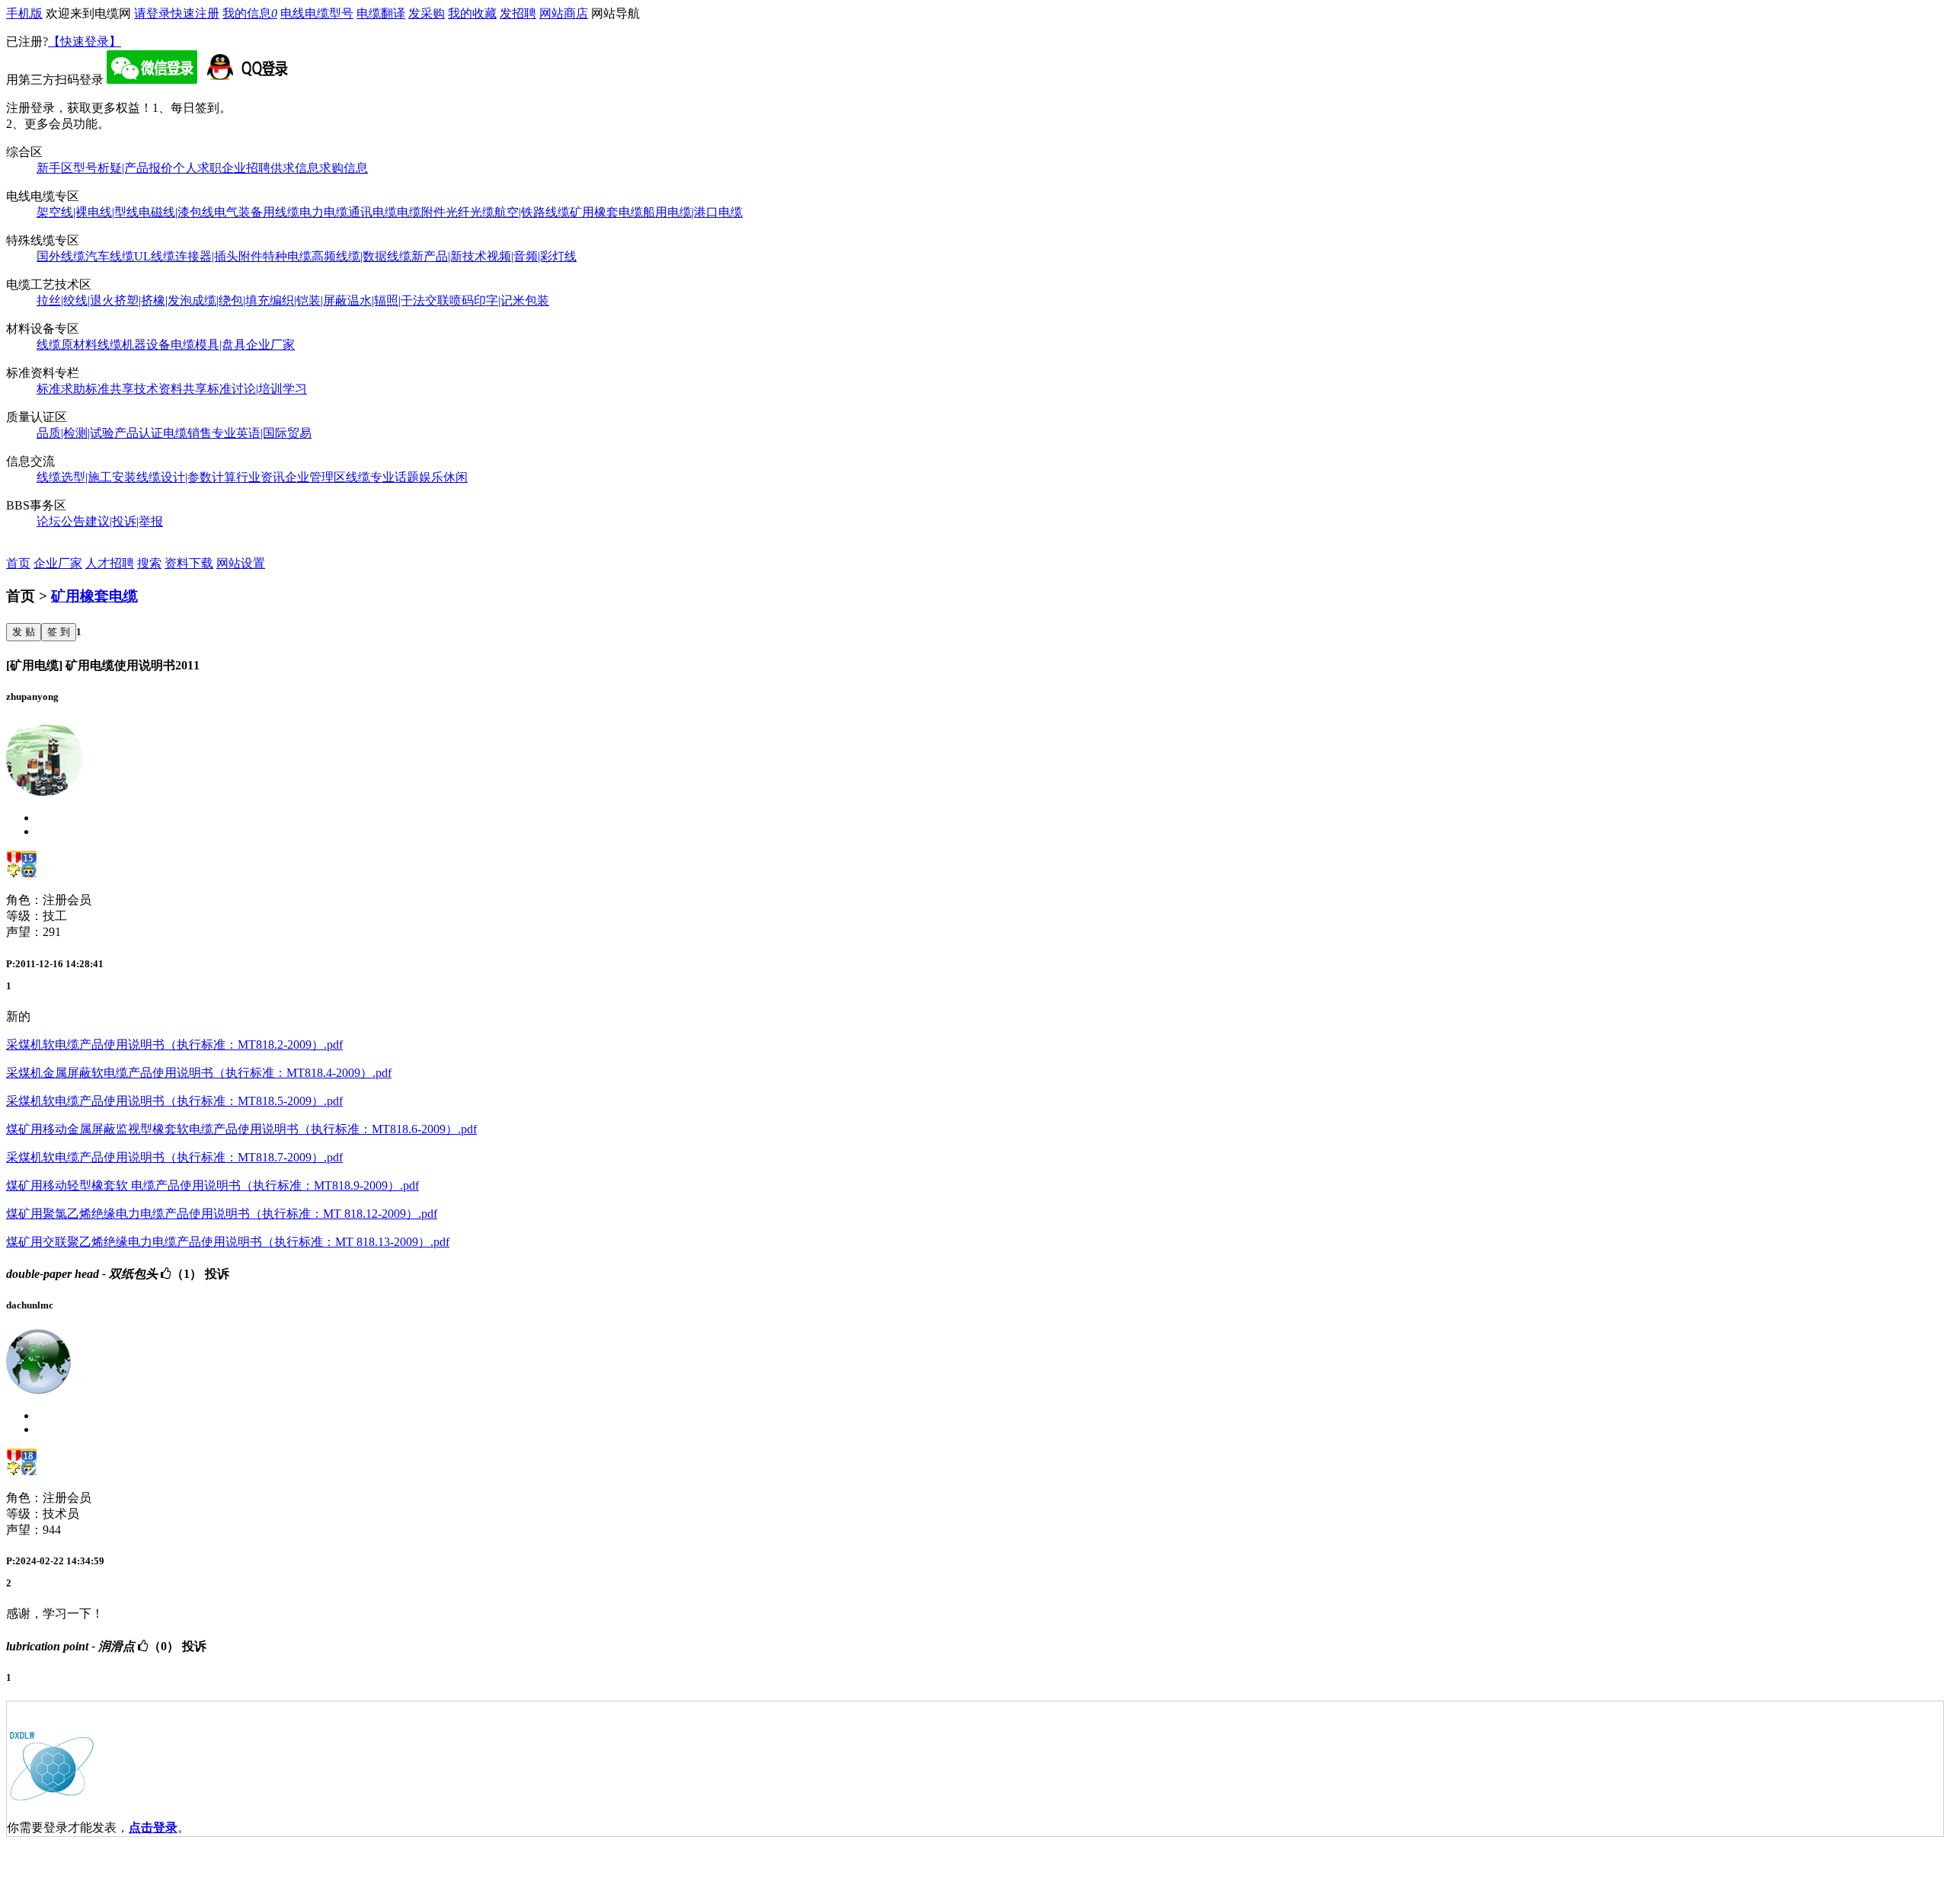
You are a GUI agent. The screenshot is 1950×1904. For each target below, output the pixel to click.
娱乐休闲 (443, 477)
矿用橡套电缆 (606, 212)
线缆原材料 (67, 345)
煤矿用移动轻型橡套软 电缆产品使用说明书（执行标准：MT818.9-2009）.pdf (213, 1185)
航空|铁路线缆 (532, 212)
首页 (18, 563)
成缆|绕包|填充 (231, 300)
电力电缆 (324, 212)
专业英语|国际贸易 (262, 433)
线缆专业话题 (382, 477)
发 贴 (24, 632)
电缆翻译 (381, 13)
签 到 (59, 632)
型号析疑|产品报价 (123, 168)
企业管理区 (315, 477)
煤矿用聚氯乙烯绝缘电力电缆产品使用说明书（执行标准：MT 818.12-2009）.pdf (222, 1214)
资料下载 (189, 563)
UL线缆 (155, 256)
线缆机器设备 (134, 345)
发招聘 (518, 13)
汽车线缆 (110, 256)
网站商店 (564, 13)
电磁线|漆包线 (176, 212)
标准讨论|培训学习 (257, 389)
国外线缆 (61, 256)
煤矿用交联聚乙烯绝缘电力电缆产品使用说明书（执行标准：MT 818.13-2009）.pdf (228, 1242)
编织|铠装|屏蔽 (308, 300)
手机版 (24, 13)
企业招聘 (246, 168)
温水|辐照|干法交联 (398, 300)
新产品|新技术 (449, 256)
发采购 (427, 13)
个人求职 (197, 168)
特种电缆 (287, 256)
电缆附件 (421, 212)
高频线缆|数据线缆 (361, 256)
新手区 (55, 168)
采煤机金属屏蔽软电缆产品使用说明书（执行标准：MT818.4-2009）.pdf (199, 1073)
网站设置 (241, 563)
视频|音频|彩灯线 (532, 256)
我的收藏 (472, 13)
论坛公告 (61, 521)
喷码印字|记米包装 (499, 300)
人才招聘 (110, 563)
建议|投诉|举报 (124, 521)
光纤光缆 (470, 212)
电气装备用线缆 (257, 212)
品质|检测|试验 (75, 433)
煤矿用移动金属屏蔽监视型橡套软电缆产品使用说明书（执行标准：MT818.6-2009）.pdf (241, 1129)
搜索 (149, 563)
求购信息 (344, 168)
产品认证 (139, 433)
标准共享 (110, 389)
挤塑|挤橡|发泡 (153, 300)
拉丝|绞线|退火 (75, 300)
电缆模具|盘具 (208, 345)
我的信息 (250, 13)
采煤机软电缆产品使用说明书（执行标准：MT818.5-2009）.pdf (174, 1101)
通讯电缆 (372, 212)
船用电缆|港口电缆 (693, 212)
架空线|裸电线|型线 (88, 212)
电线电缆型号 (317, 13)
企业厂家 (270, 345)
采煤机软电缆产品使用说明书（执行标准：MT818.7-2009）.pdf (174, 1157)
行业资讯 (261, 477)
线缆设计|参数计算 (186, 477)
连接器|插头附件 (219, 256)
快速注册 (195, 13)
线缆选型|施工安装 (86, 477)
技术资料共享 (171, 389)
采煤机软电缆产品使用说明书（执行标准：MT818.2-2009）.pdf (174, 1045)
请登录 (152, 13)
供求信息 (295, 168)
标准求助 (61, 389)
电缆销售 (187, 433)
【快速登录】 (85, 42)
